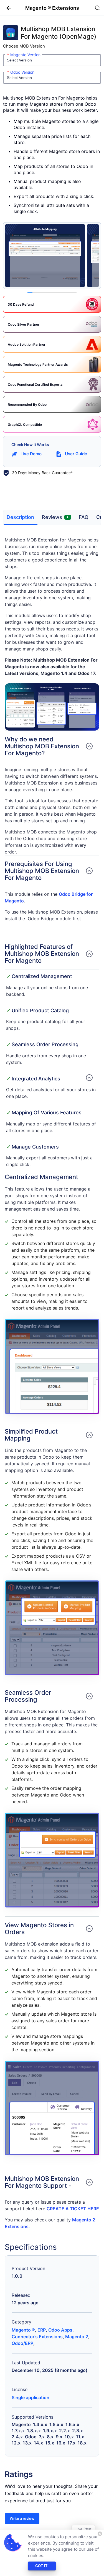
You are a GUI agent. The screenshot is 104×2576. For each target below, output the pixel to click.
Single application (31, 2397)
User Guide (76, 454)
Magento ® (23, 2330)
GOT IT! (42, 2566)
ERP (42, 2330)
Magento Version (24, 55)
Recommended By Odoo (27, 404)
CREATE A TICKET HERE (73, 2209)
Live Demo (31, 454)
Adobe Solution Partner (27, 344)
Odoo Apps (60, 2330)
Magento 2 (77, 2337)
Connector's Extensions (37, 2337)
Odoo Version (21, 72)
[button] (7, 8)
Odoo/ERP (22, 2343)
